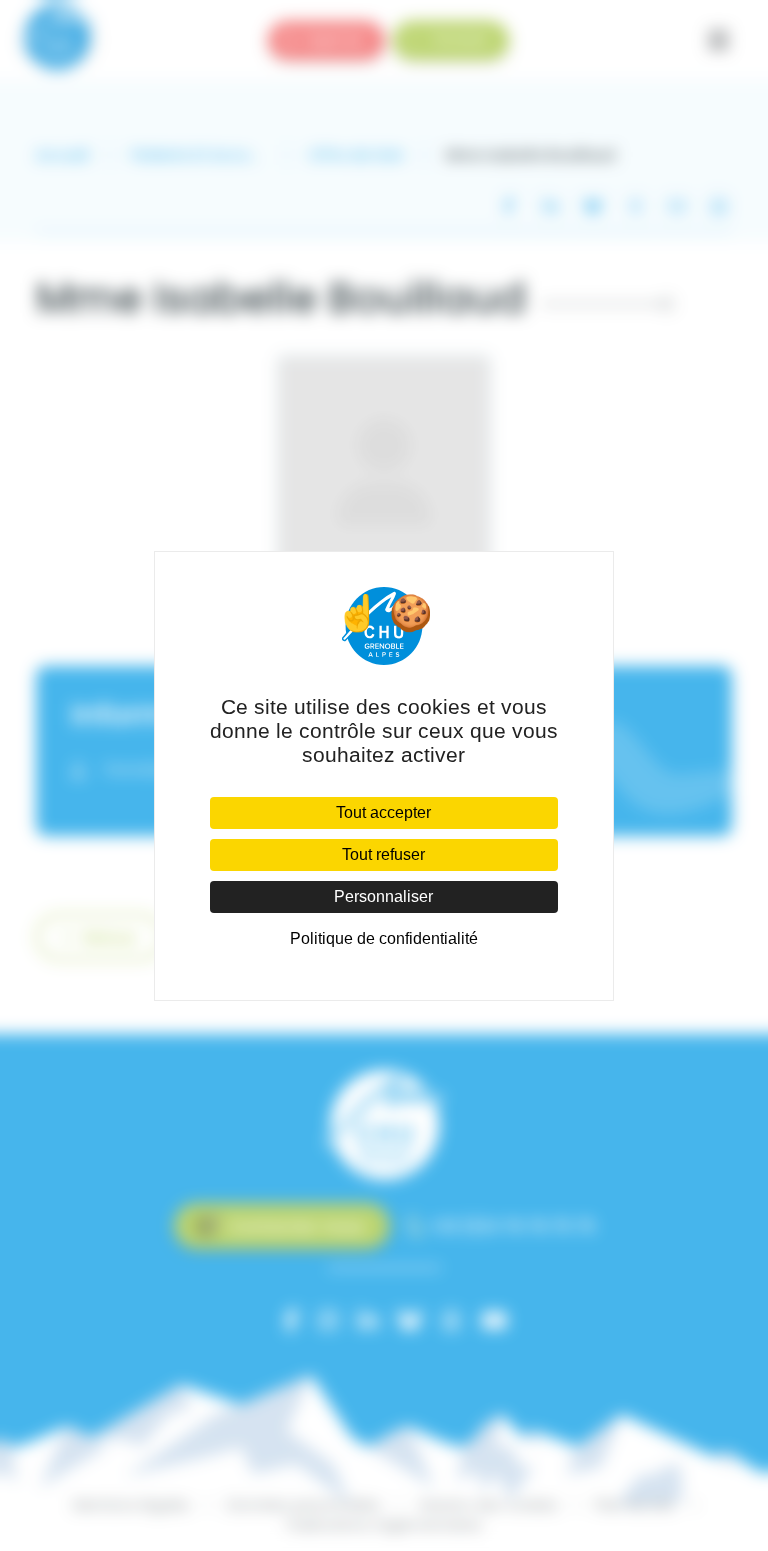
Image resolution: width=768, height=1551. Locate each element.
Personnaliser (383, 896)
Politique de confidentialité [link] (384, 938)
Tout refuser (383, 854)
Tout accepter (383, 812)
